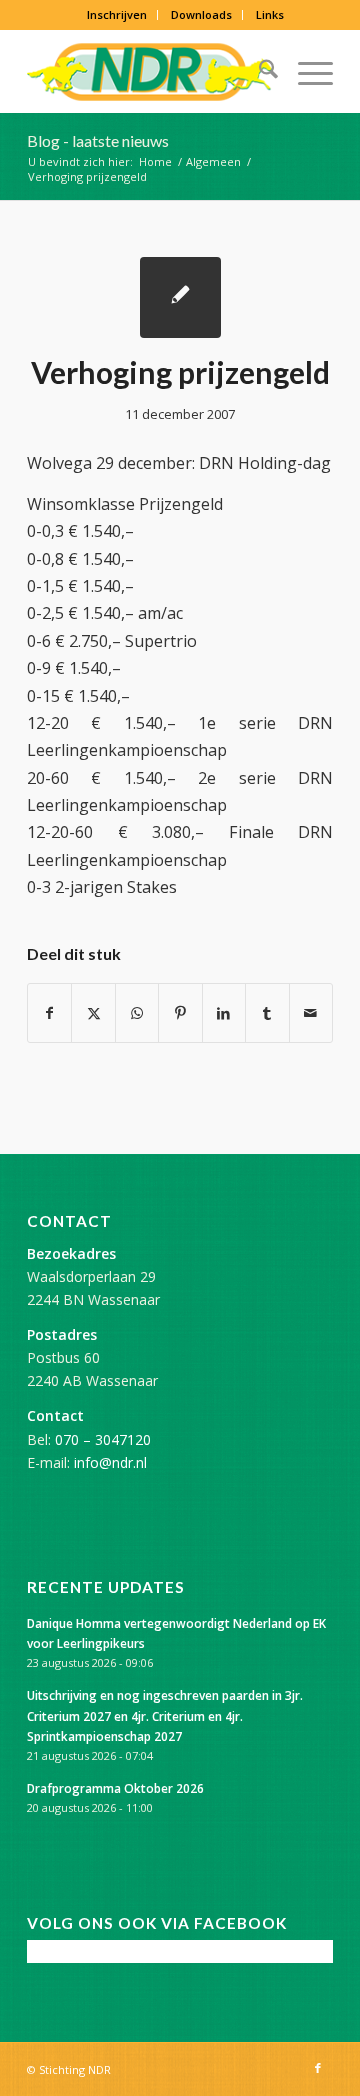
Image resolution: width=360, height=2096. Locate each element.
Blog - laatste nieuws (98, 140)
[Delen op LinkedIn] (224, 1013)
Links (270, 14)
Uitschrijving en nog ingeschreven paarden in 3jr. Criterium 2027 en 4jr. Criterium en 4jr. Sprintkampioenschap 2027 (165, 1715)
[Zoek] (258, 72)
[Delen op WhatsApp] (137, 1013)
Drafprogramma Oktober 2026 (115, 1788)
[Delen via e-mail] (311, 1013)
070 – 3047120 (103, 1439)
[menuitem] (117, 15)
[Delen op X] (93, 1013)
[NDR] (149, 72)
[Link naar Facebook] (318, 2068)
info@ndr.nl (110, 1462)
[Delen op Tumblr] (267, 1013)
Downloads (201, 14)
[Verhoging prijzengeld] (180, 297)
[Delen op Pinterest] (180, 1013)
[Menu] (305, 72)
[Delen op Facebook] (49, 1013)
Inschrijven (117, 14)
